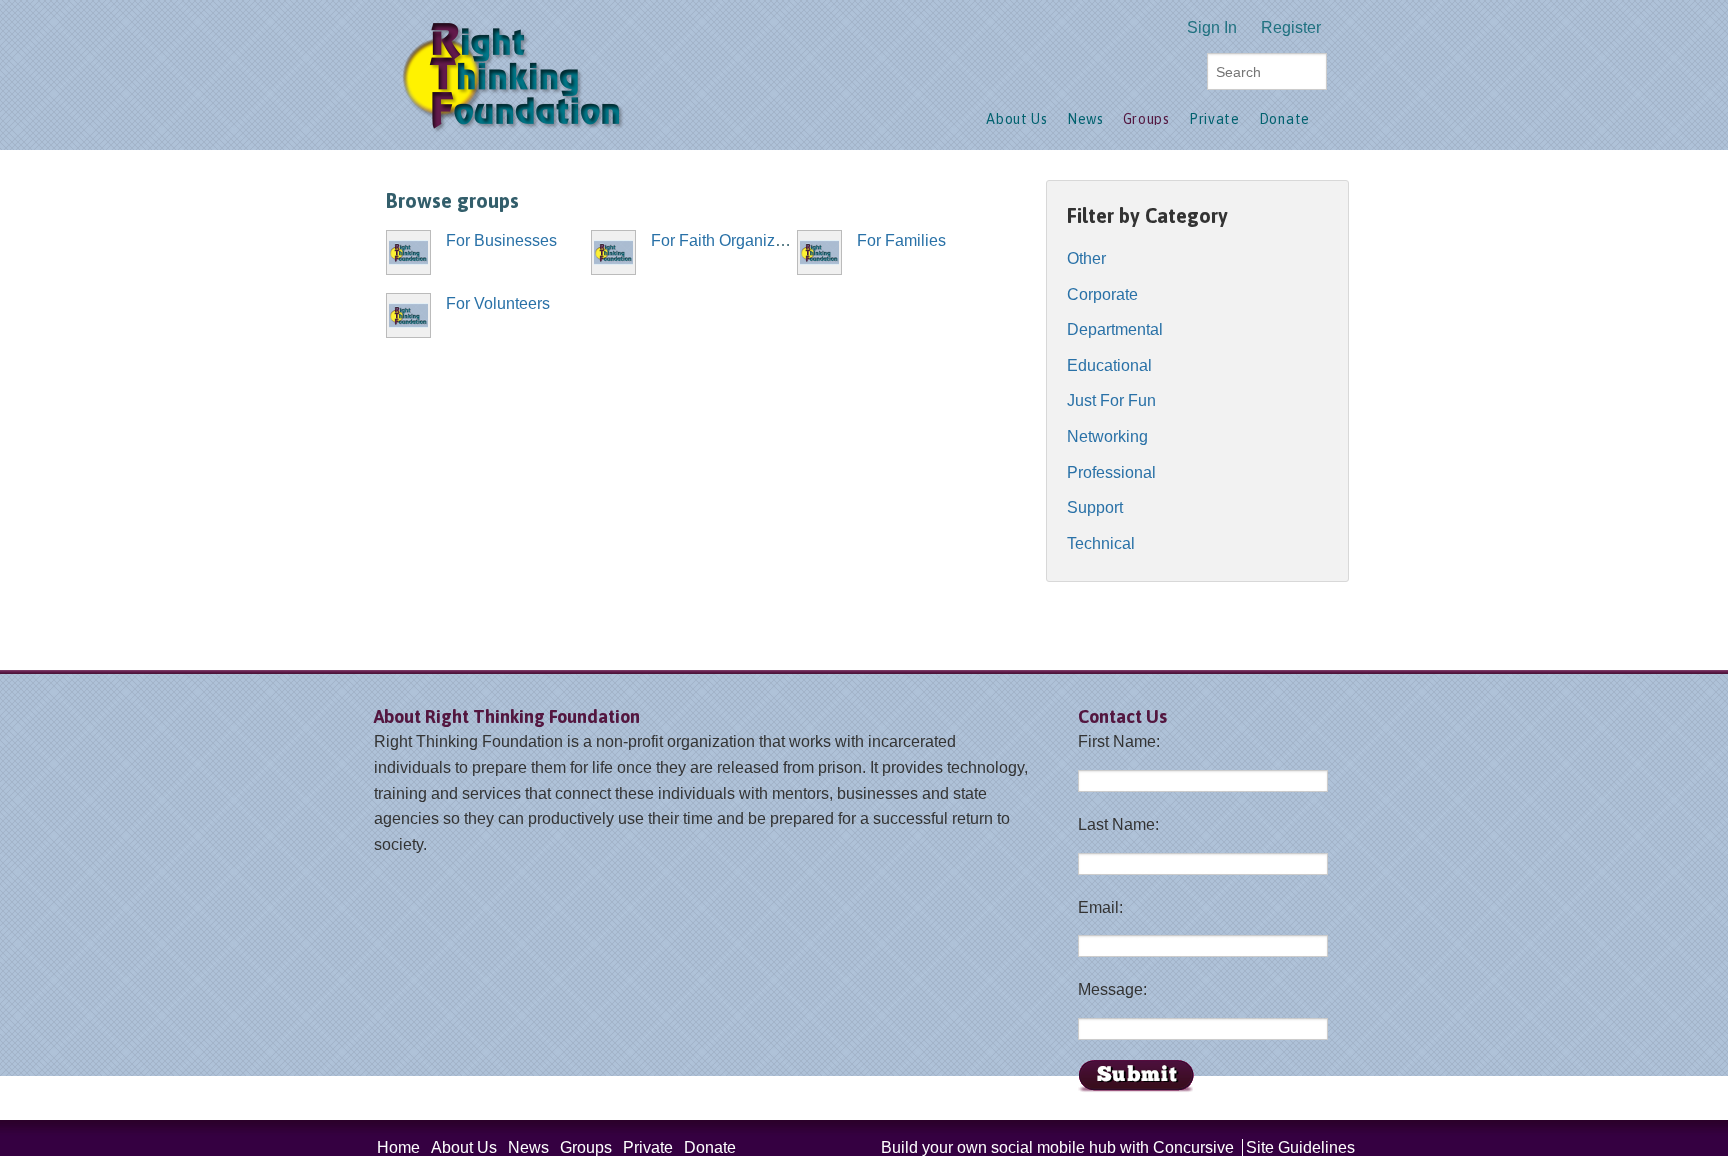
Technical (1101, 543)
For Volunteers (498, 303)
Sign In (1212, 27)
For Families (901, 240)
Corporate (1102, 294)
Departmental (1115, 329)
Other (1086, 258)
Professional (1111, 472)
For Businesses (501, 240)
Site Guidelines (1300, 1147)
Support (1095, 507)
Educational (1109, 365)
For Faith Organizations (734, 240)
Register (1291, 27)
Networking (1107, 436)
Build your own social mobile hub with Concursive (1057, 1147)
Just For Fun (1111, 400)
